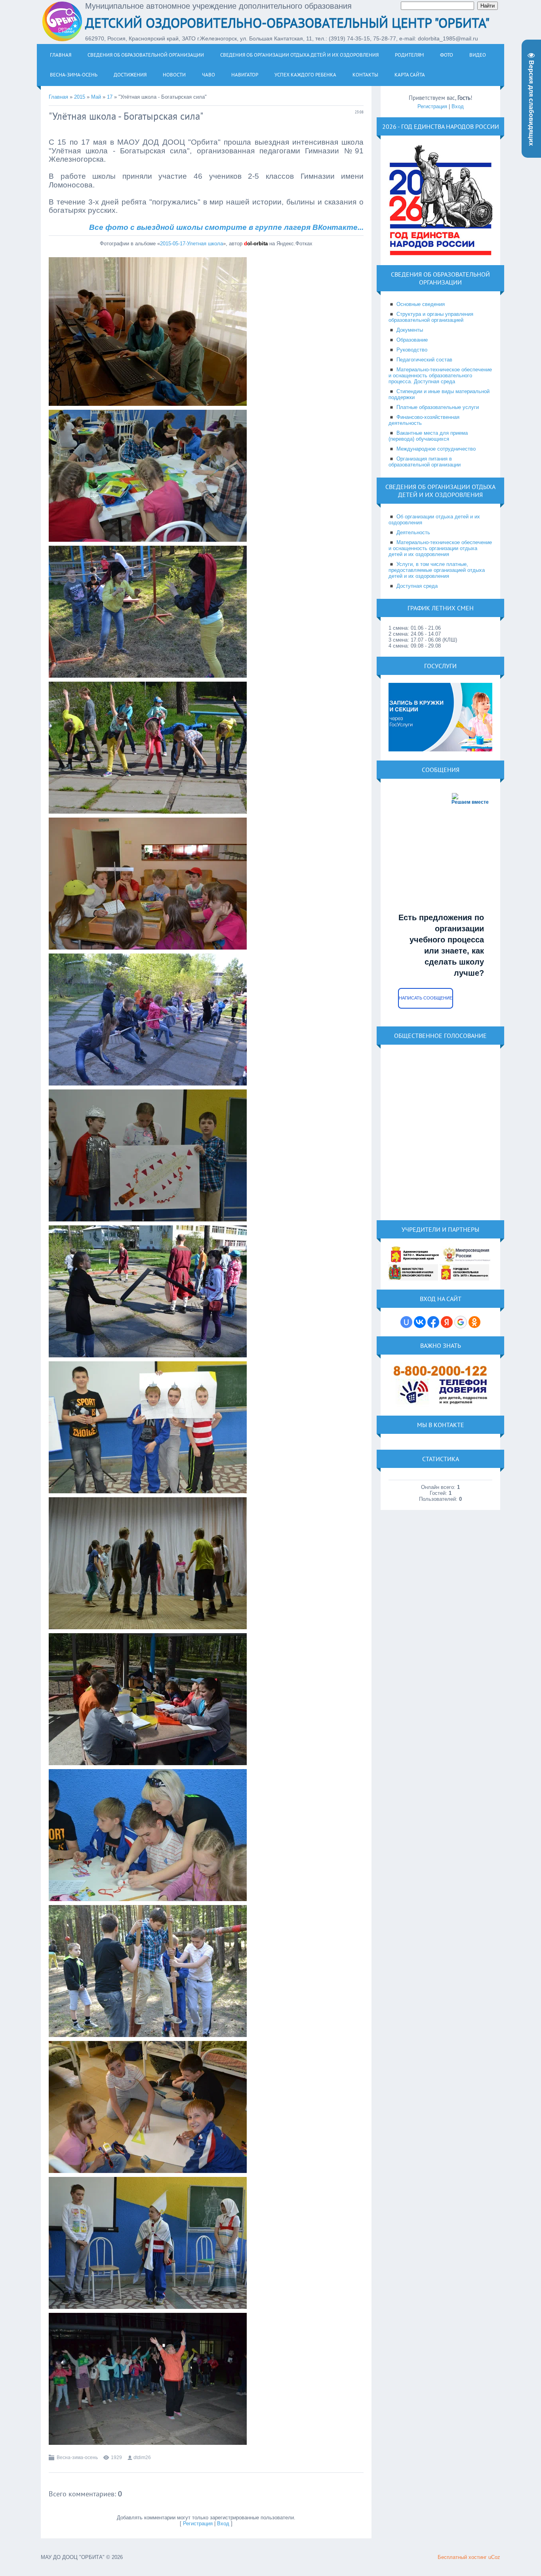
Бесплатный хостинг (462, 2557)
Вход (223, 2523)
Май (96, 97)
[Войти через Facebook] (433, 1322)
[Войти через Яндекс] (447, 1322)
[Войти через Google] (461, 1322)
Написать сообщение (426, 998)
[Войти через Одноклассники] (474, 1322)
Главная (58, 97)
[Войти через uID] (406, 1322)
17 (110, 97)
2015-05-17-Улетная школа (191, 244)
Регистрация (198, 2523)
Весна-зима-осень (77, 2458)
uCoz (494, 2557)
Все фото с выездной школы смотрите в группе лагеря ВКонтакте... (226, 227)
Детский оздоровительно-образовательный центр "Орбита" (287, 23)
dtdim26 (142, 2458)
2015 (80, 97)
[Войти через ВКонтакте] (420, 1322)
